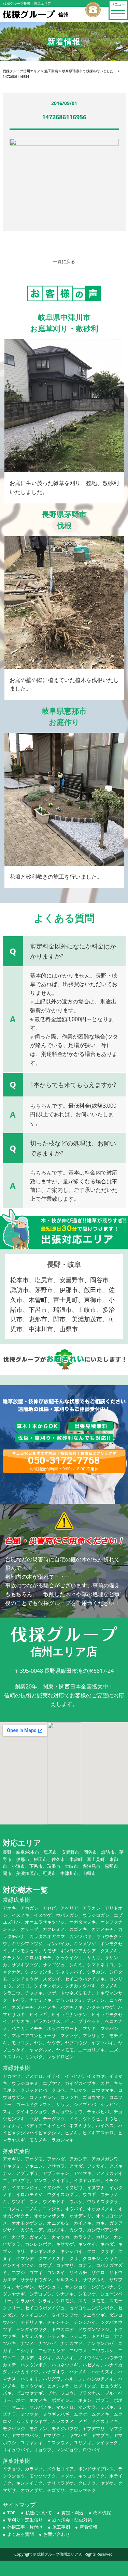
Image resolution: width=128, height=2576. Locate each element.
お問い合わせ (57, 2534)
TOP (11, 2513)
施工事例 (61, 2527)
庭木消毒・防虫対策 (72, 2520)
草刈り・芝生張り (25, 2520)
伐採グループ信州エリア (58, 2554)
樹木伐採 (102, 2513)
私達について (39, 2513)
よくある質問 (20, 2534)
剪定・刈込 (73, 2513)
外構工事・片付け (25, 2527)
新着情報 (88, 2527)
